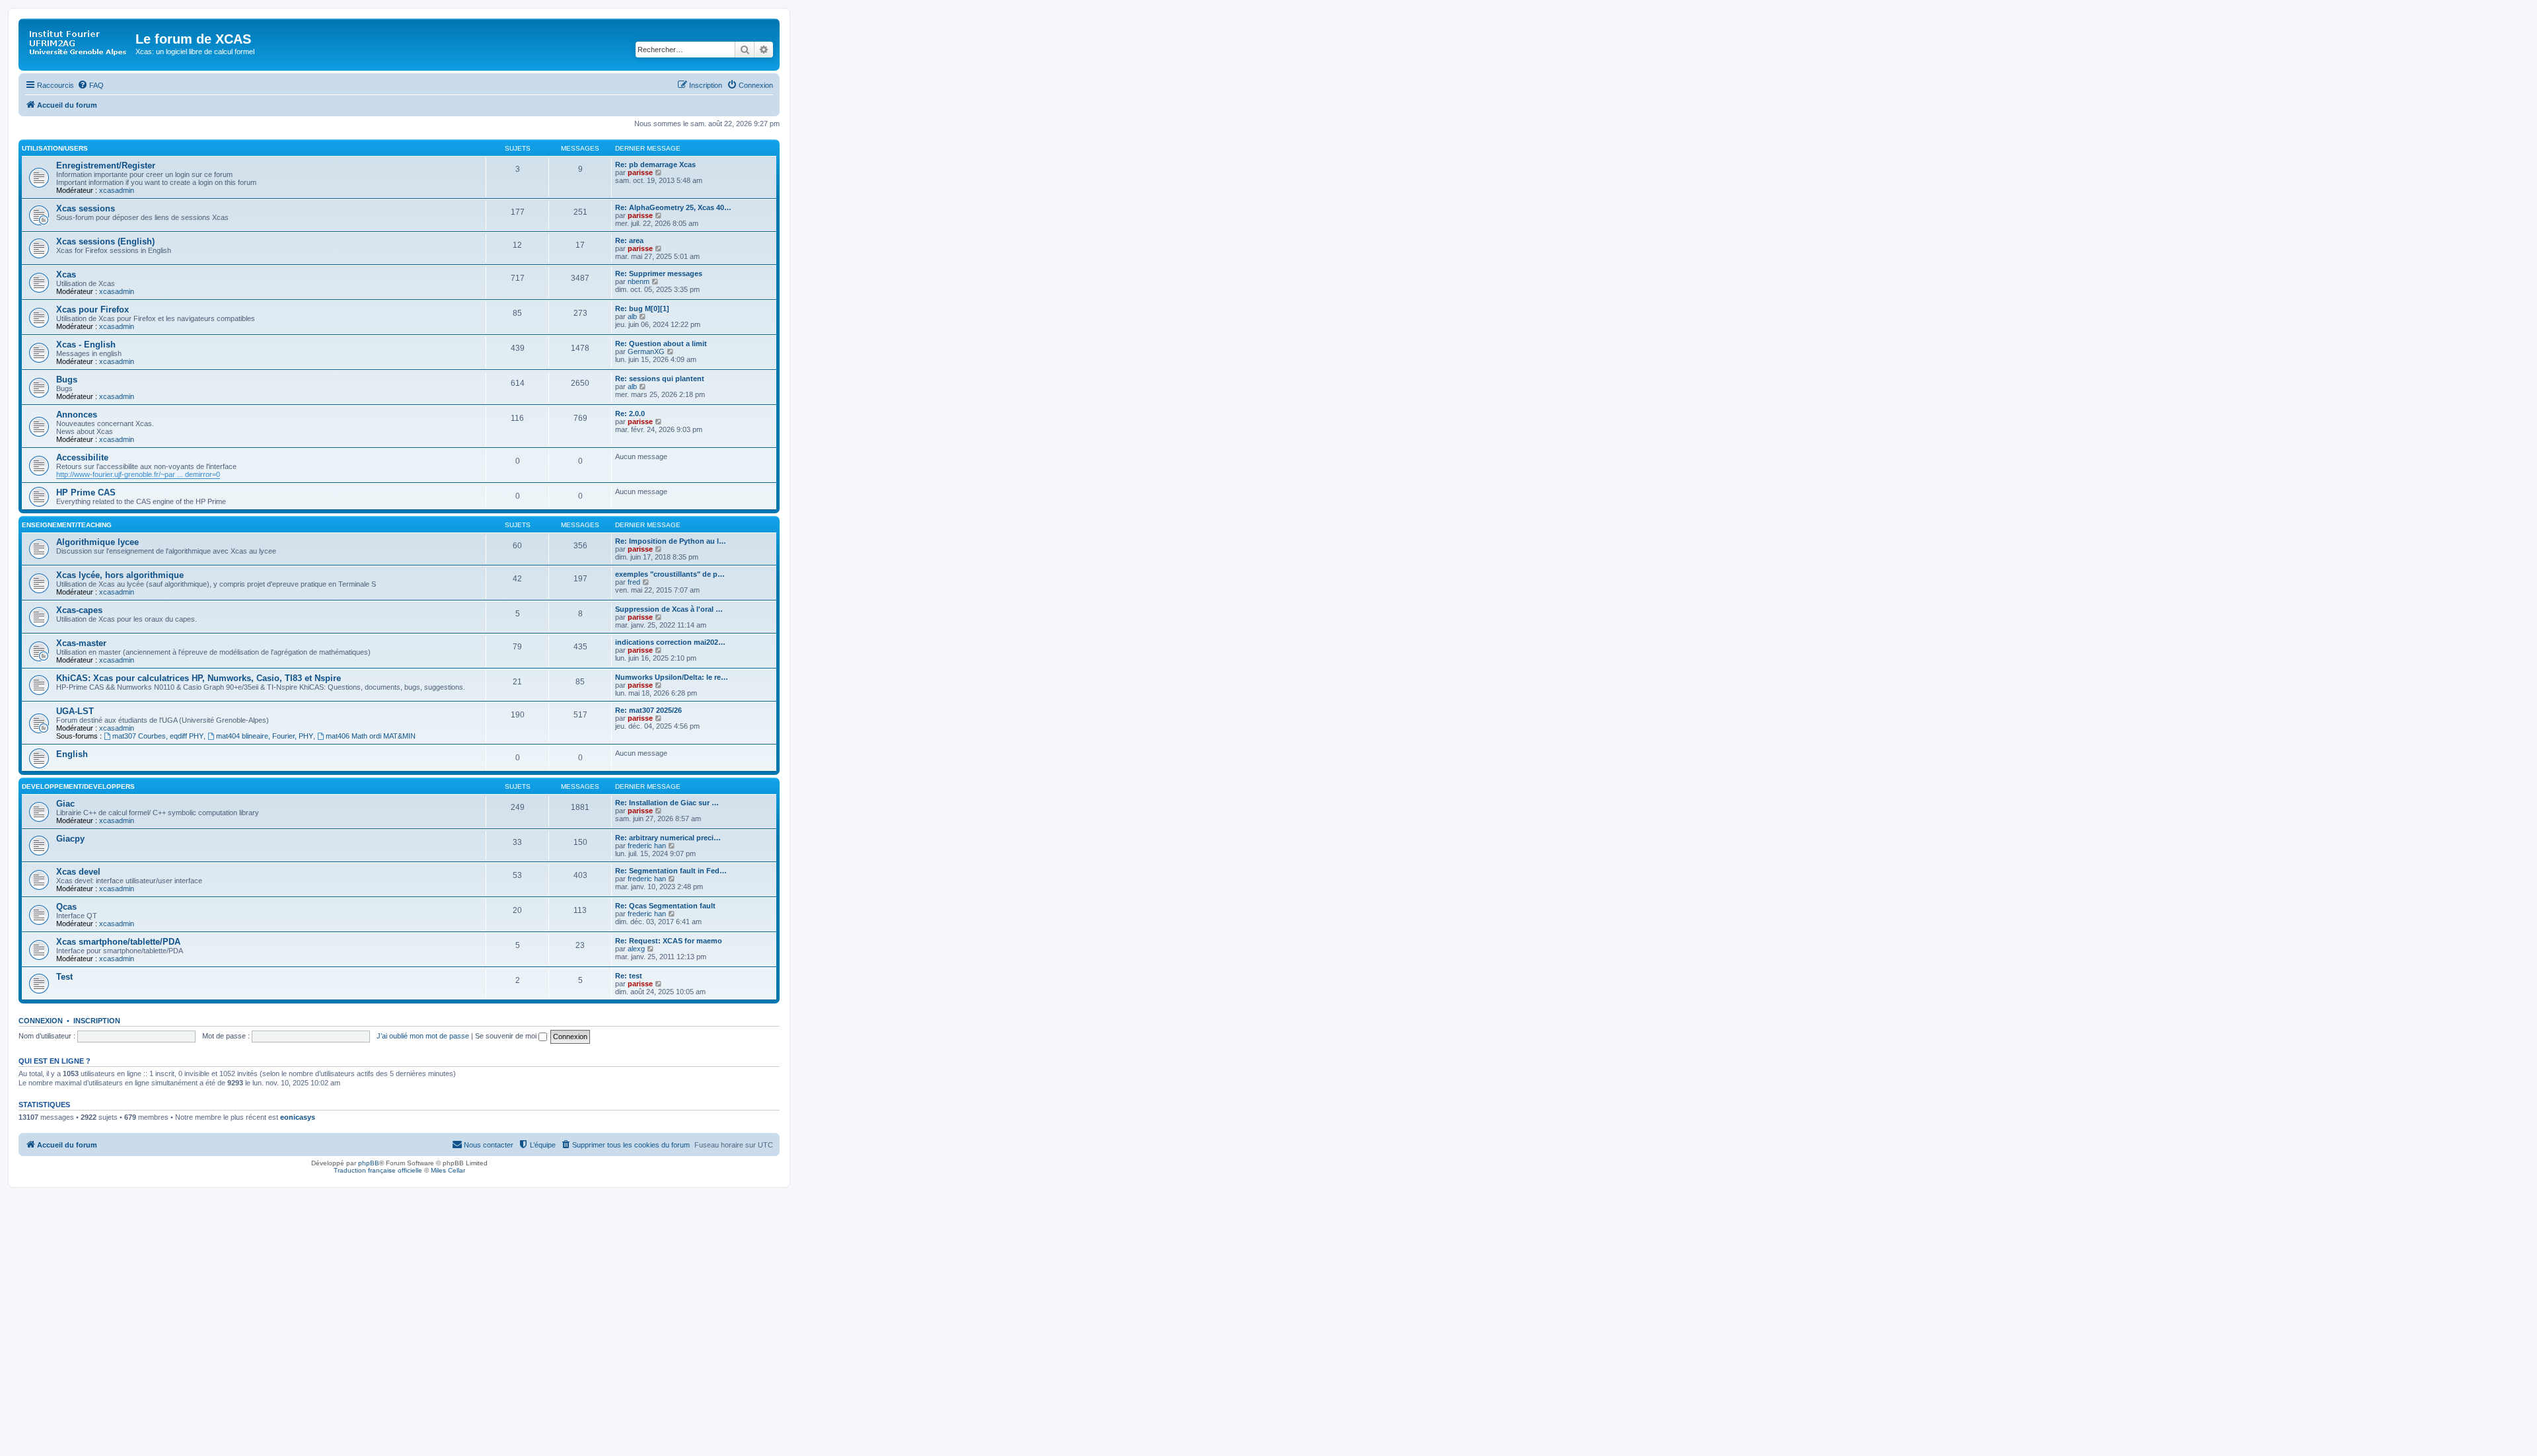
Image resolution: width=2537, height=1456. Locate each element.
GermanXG (646, 351)
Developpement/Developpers (78, 786)
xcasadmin (117, 190)
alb (632, 316)
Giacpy (70, 839)
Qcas (66, 907)
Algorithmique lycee (97, 542)
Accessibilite (82, 457)
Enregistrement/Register (106, 165)
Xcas (66, 274)
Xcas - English (86, 345)
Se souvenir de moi (507, 1036)
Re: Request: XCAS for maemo (669, 941)
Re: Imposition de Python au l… (671, 541)
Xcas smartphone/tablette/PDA (118, 942)
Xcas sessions (86, 208)
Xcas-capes (79, 610)
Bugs (67, 380)
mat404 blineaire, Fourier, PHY (265, 736)
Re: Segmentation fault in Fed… (671, 871)
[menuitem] (91, 85)
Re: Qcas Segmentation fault (665, 906)
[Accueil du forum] (79, 43)
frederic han (647, 846)
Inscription (97, 1021)
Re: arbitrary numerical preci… (668, 838)
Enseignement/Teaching (67, 525)
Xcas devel (78, 872)
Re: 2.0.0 (630, 414)
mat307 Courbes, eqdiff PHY (158, 736)
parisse (640, 172)
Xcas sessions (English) (105, 241)
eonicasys (298, 1117)
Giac (65, 804)
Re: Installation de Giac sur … (667, 803)
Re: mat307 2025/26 (648, 710)
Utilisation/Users (55, 148)
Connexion (41, 1021)
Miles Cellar (448, 1170)
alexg (636, 949)
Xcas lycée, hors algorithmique (120, 575)
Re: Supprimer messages (659, 273)
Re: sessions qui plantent (660, 379)
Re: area (629, 240)
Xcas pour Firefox (92, 309)
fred (634, 582)
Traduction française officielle (378, 1170)
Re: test (629, 976)
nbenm (639, 281)
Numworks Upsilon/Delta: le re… (672, 677)
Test (64, 977)
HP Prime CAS (86, 492)
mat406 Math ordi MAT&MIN (371, 736)
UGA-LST (75, 711)
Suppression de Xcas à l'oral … (669, 609)
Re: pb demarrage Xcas (655, 164)
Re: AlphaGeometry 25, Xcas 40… (673, 207)
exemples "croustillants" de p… (670, 574)
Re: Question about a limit (661, 344)
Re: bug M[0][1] (642, 309)
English (72, 754)
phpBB (369, 1163)
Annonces (77, 415)
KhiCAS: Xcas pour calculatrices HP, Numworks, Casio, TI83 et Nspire (199, 678)
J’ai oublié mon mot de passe (423, 1036)
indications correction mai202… (670, 642)
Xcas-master (81, 643)
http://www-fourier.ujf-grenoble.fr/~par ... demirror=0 (138, 474)
